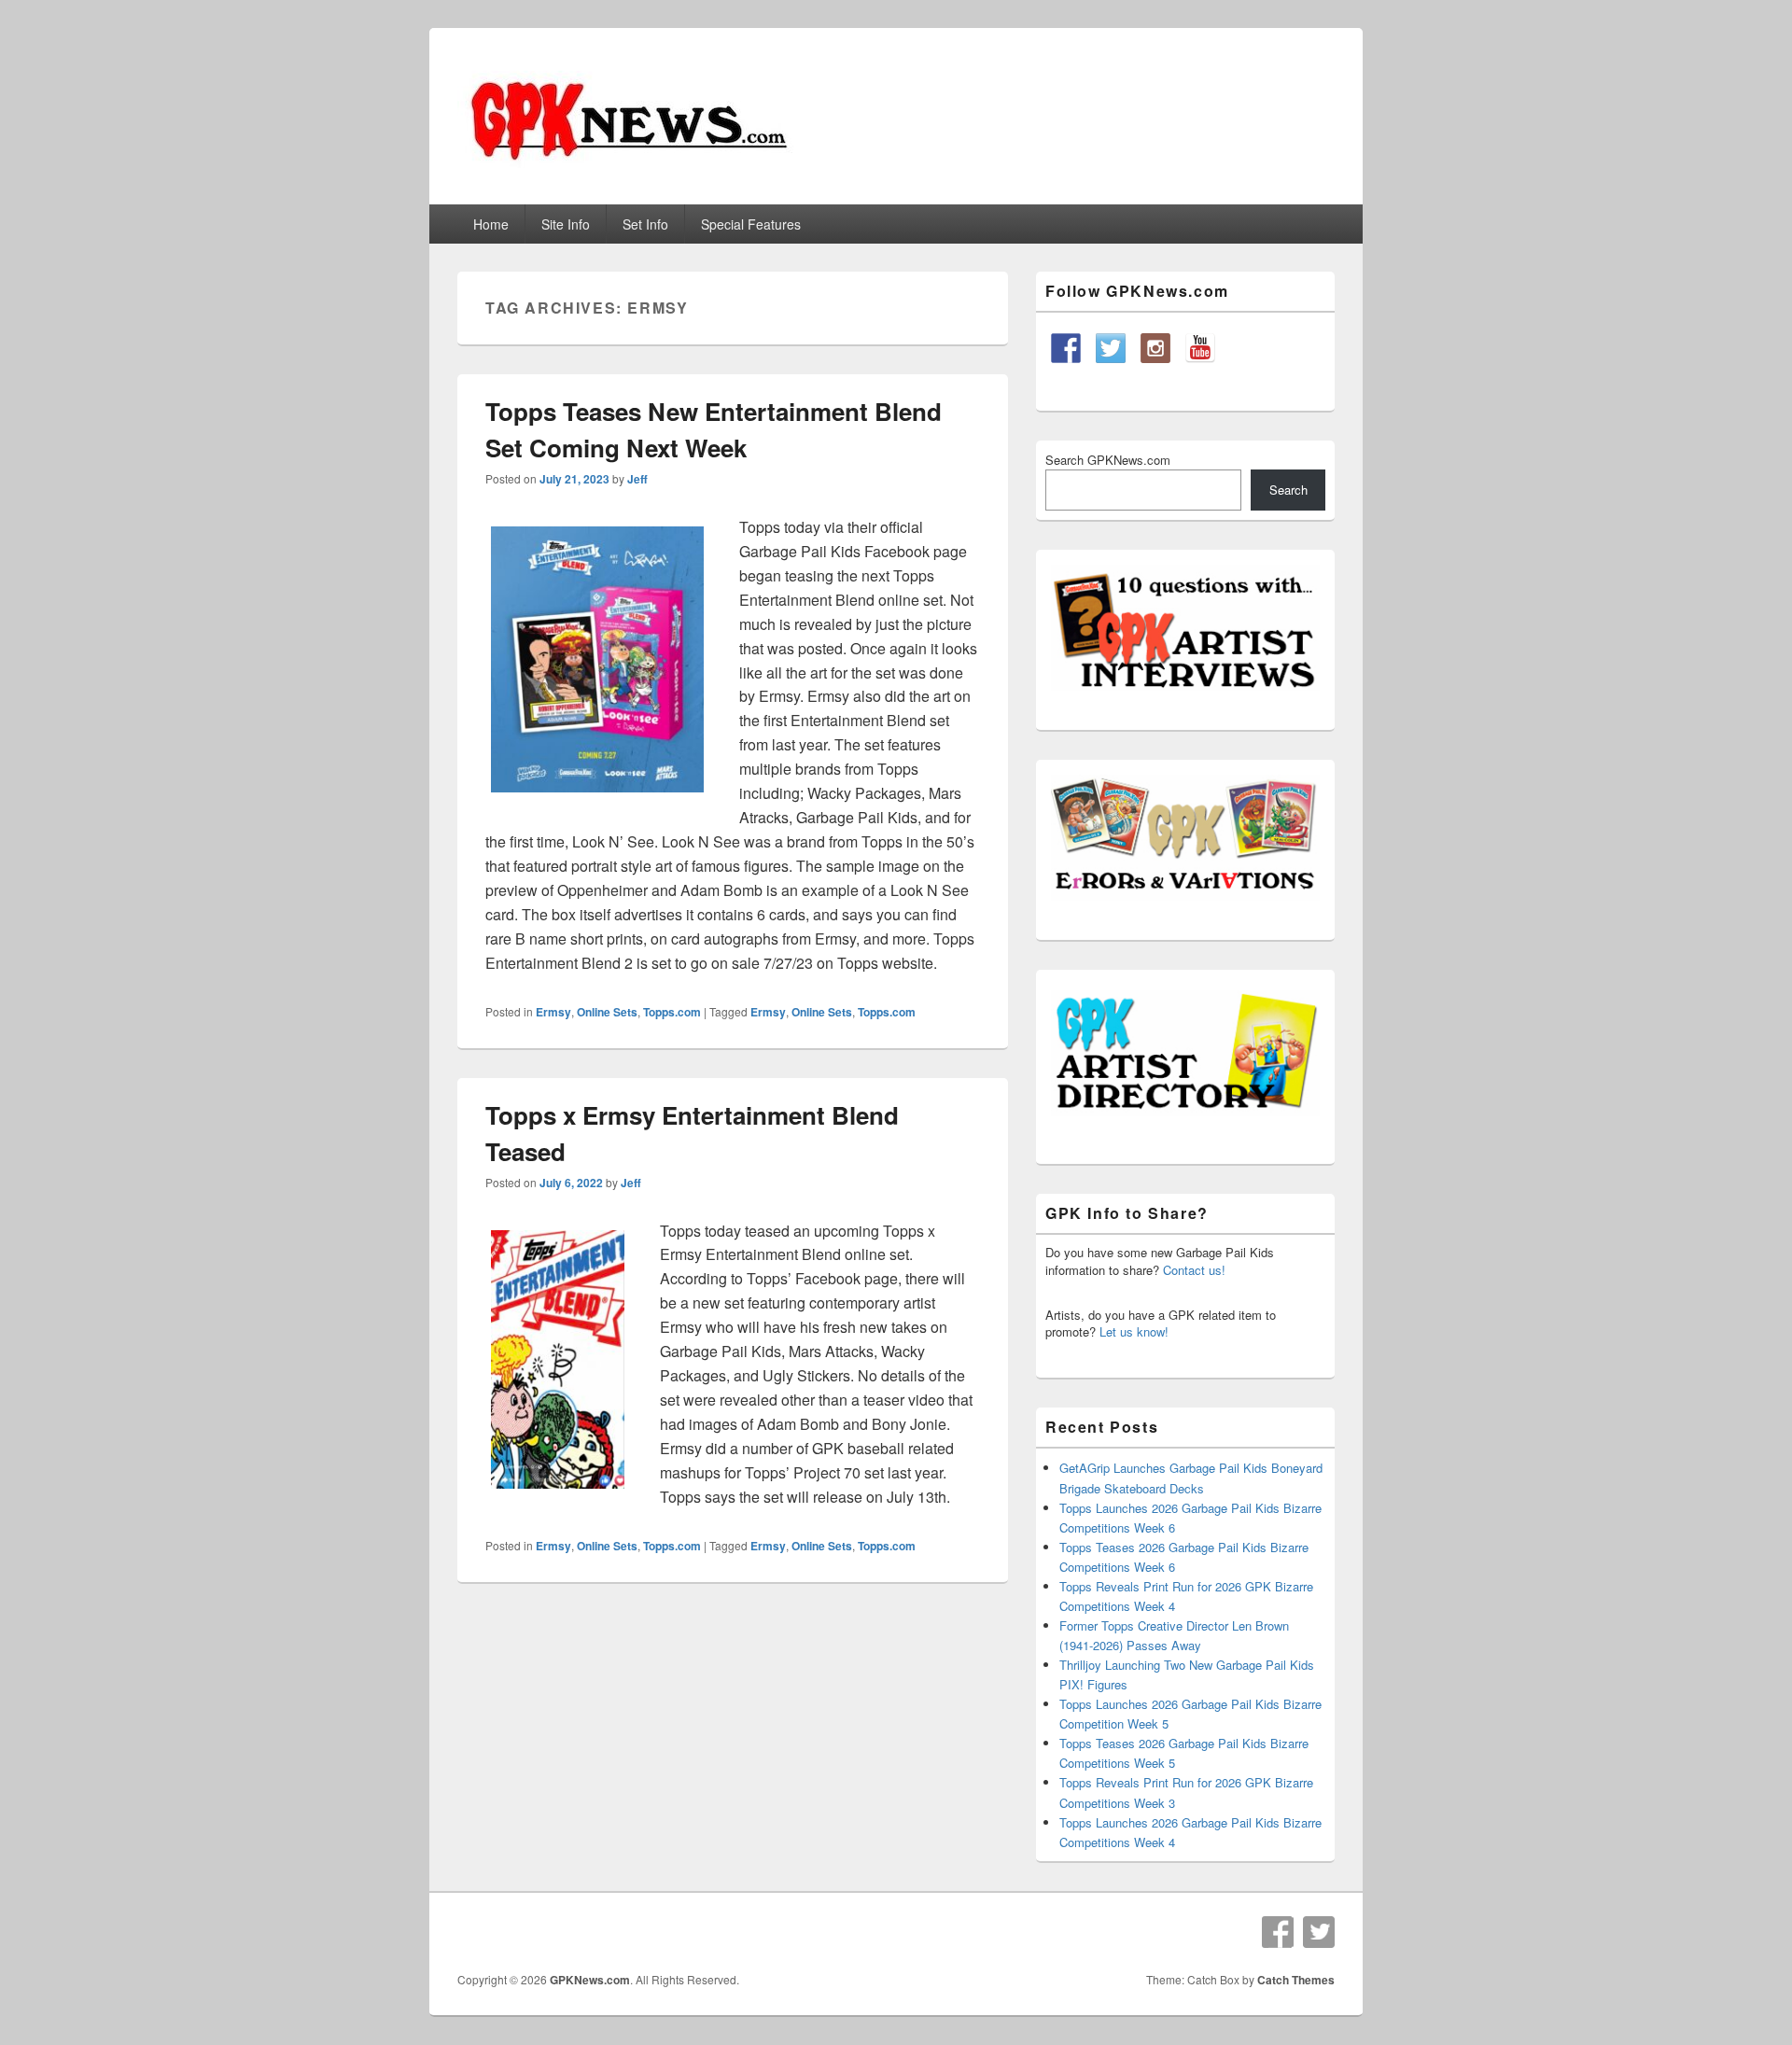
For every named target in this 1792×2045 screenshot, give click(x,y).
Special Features (751, 224)
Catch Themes (1296, 1980)
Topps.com (672, 1012)
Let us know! (1134, 1331)
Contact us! (1194, 1270)
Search (1288, 490)
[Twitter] (1319, 1932)
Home (491, 224)
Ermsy (553, 1012)
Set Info (645, 224)
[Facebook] (1278, 1932)
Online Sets (607, 1012)
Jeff (637, 479)
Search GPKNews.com (1108, 460)
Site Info (566, 224)
